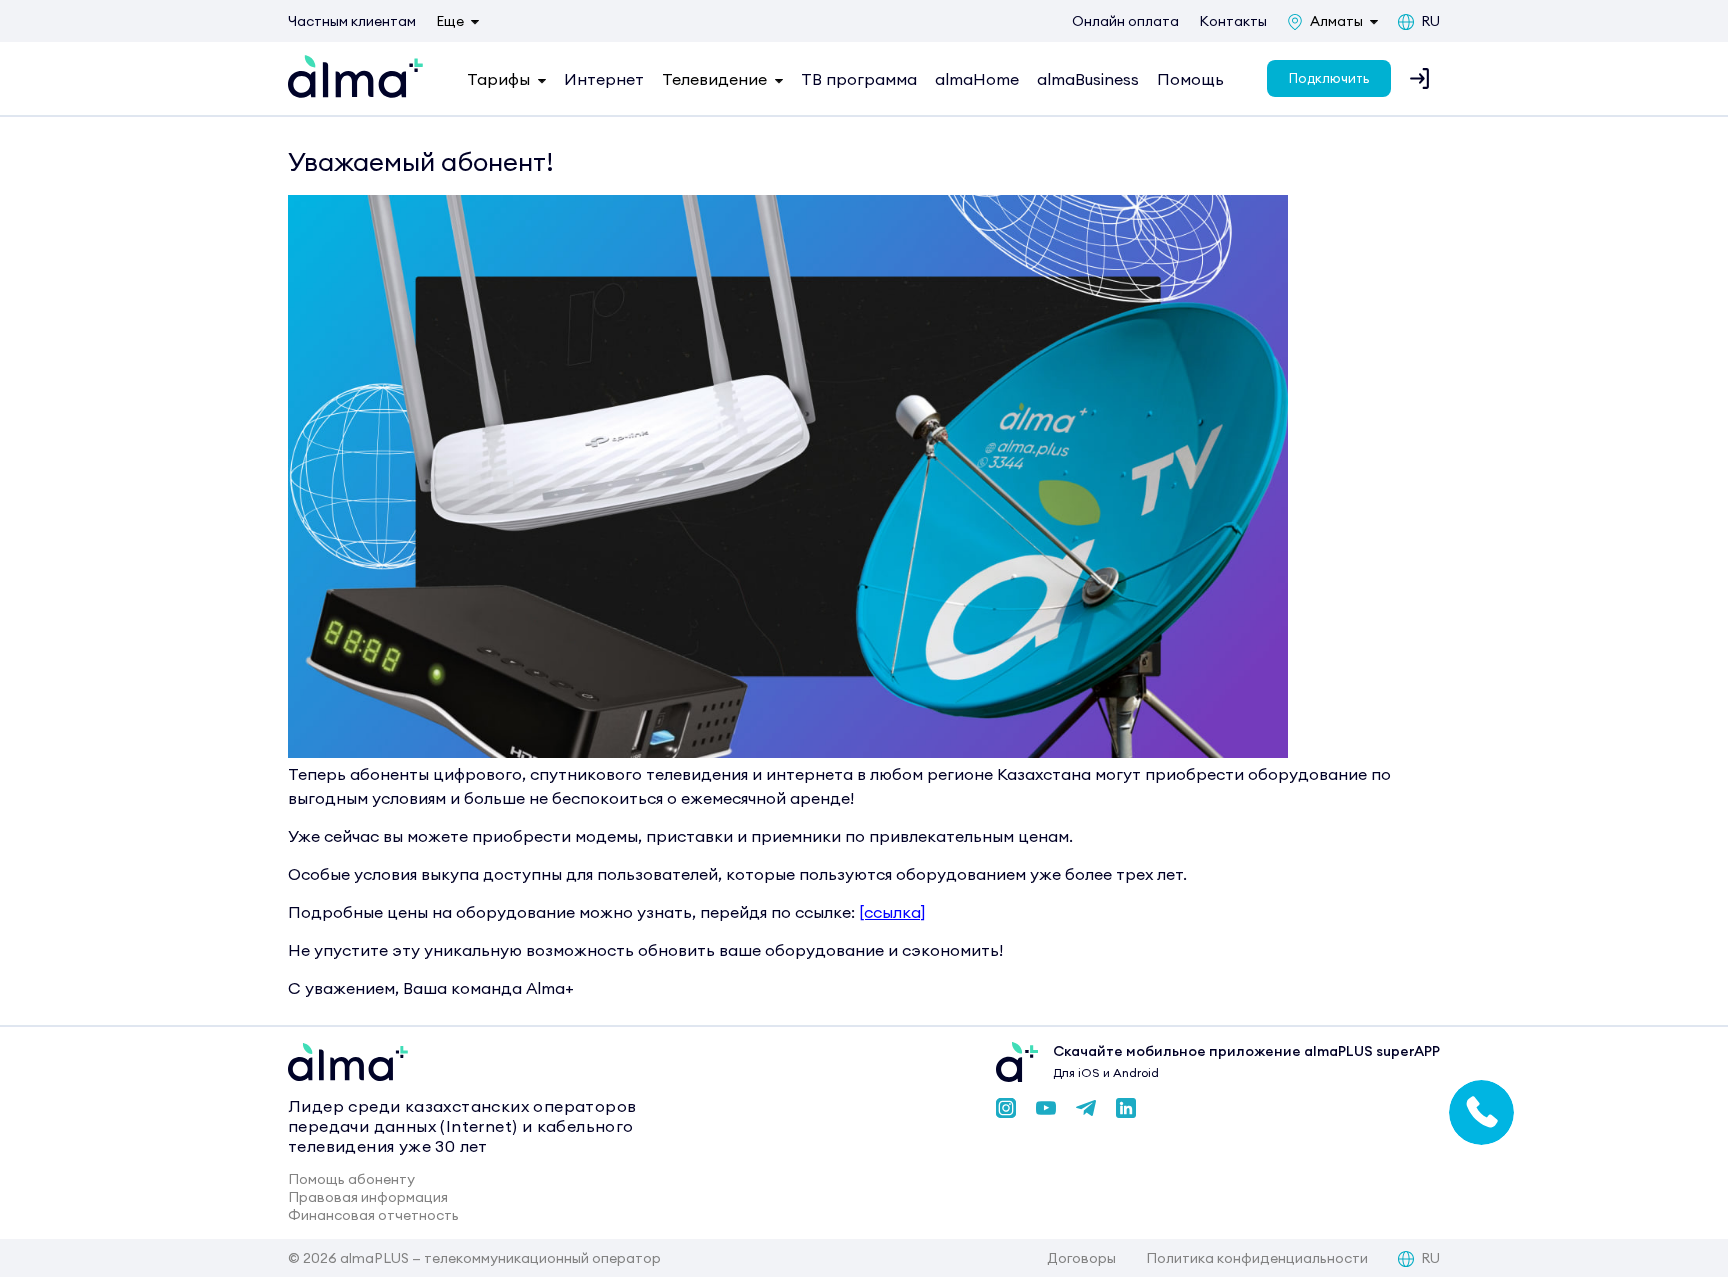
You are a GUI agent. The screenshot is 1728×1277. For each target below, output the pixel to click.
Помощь (1190, 79)
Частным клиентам (352, 21)
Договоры (1081, 1258)
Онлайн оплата (1125, 21)
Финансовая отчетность (373, 1215)
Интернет (604, 79)
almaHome (977, 79)
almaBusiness (1088, 79)
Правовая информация (368, 1197)
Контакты (1233, 21)
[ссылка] (892, 912)
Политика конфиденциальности (1257, 1258)
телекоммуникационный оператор (542, 1258)
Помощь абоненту (351, 1179)
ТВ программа (859, 79)
